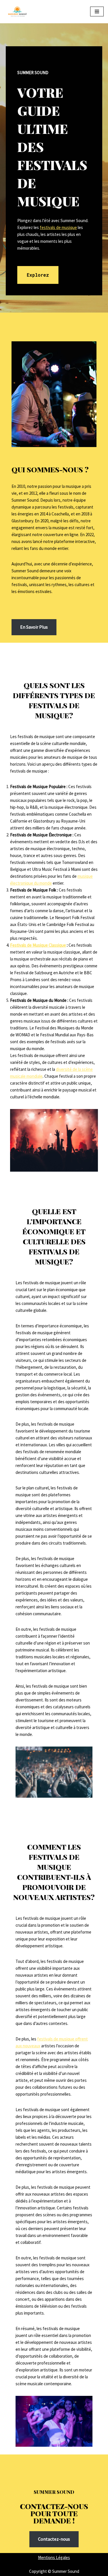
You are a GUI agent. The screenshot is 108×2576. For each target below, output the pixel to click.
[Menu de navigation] (97, 11)
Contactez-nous (54, 2539)
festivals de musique (58, 227)
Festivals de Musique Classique (38, 945)
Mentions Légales (54, 2557)
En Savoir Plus (34, 627)
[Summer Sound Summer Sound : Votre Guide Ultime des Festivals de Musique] (17, 12)
